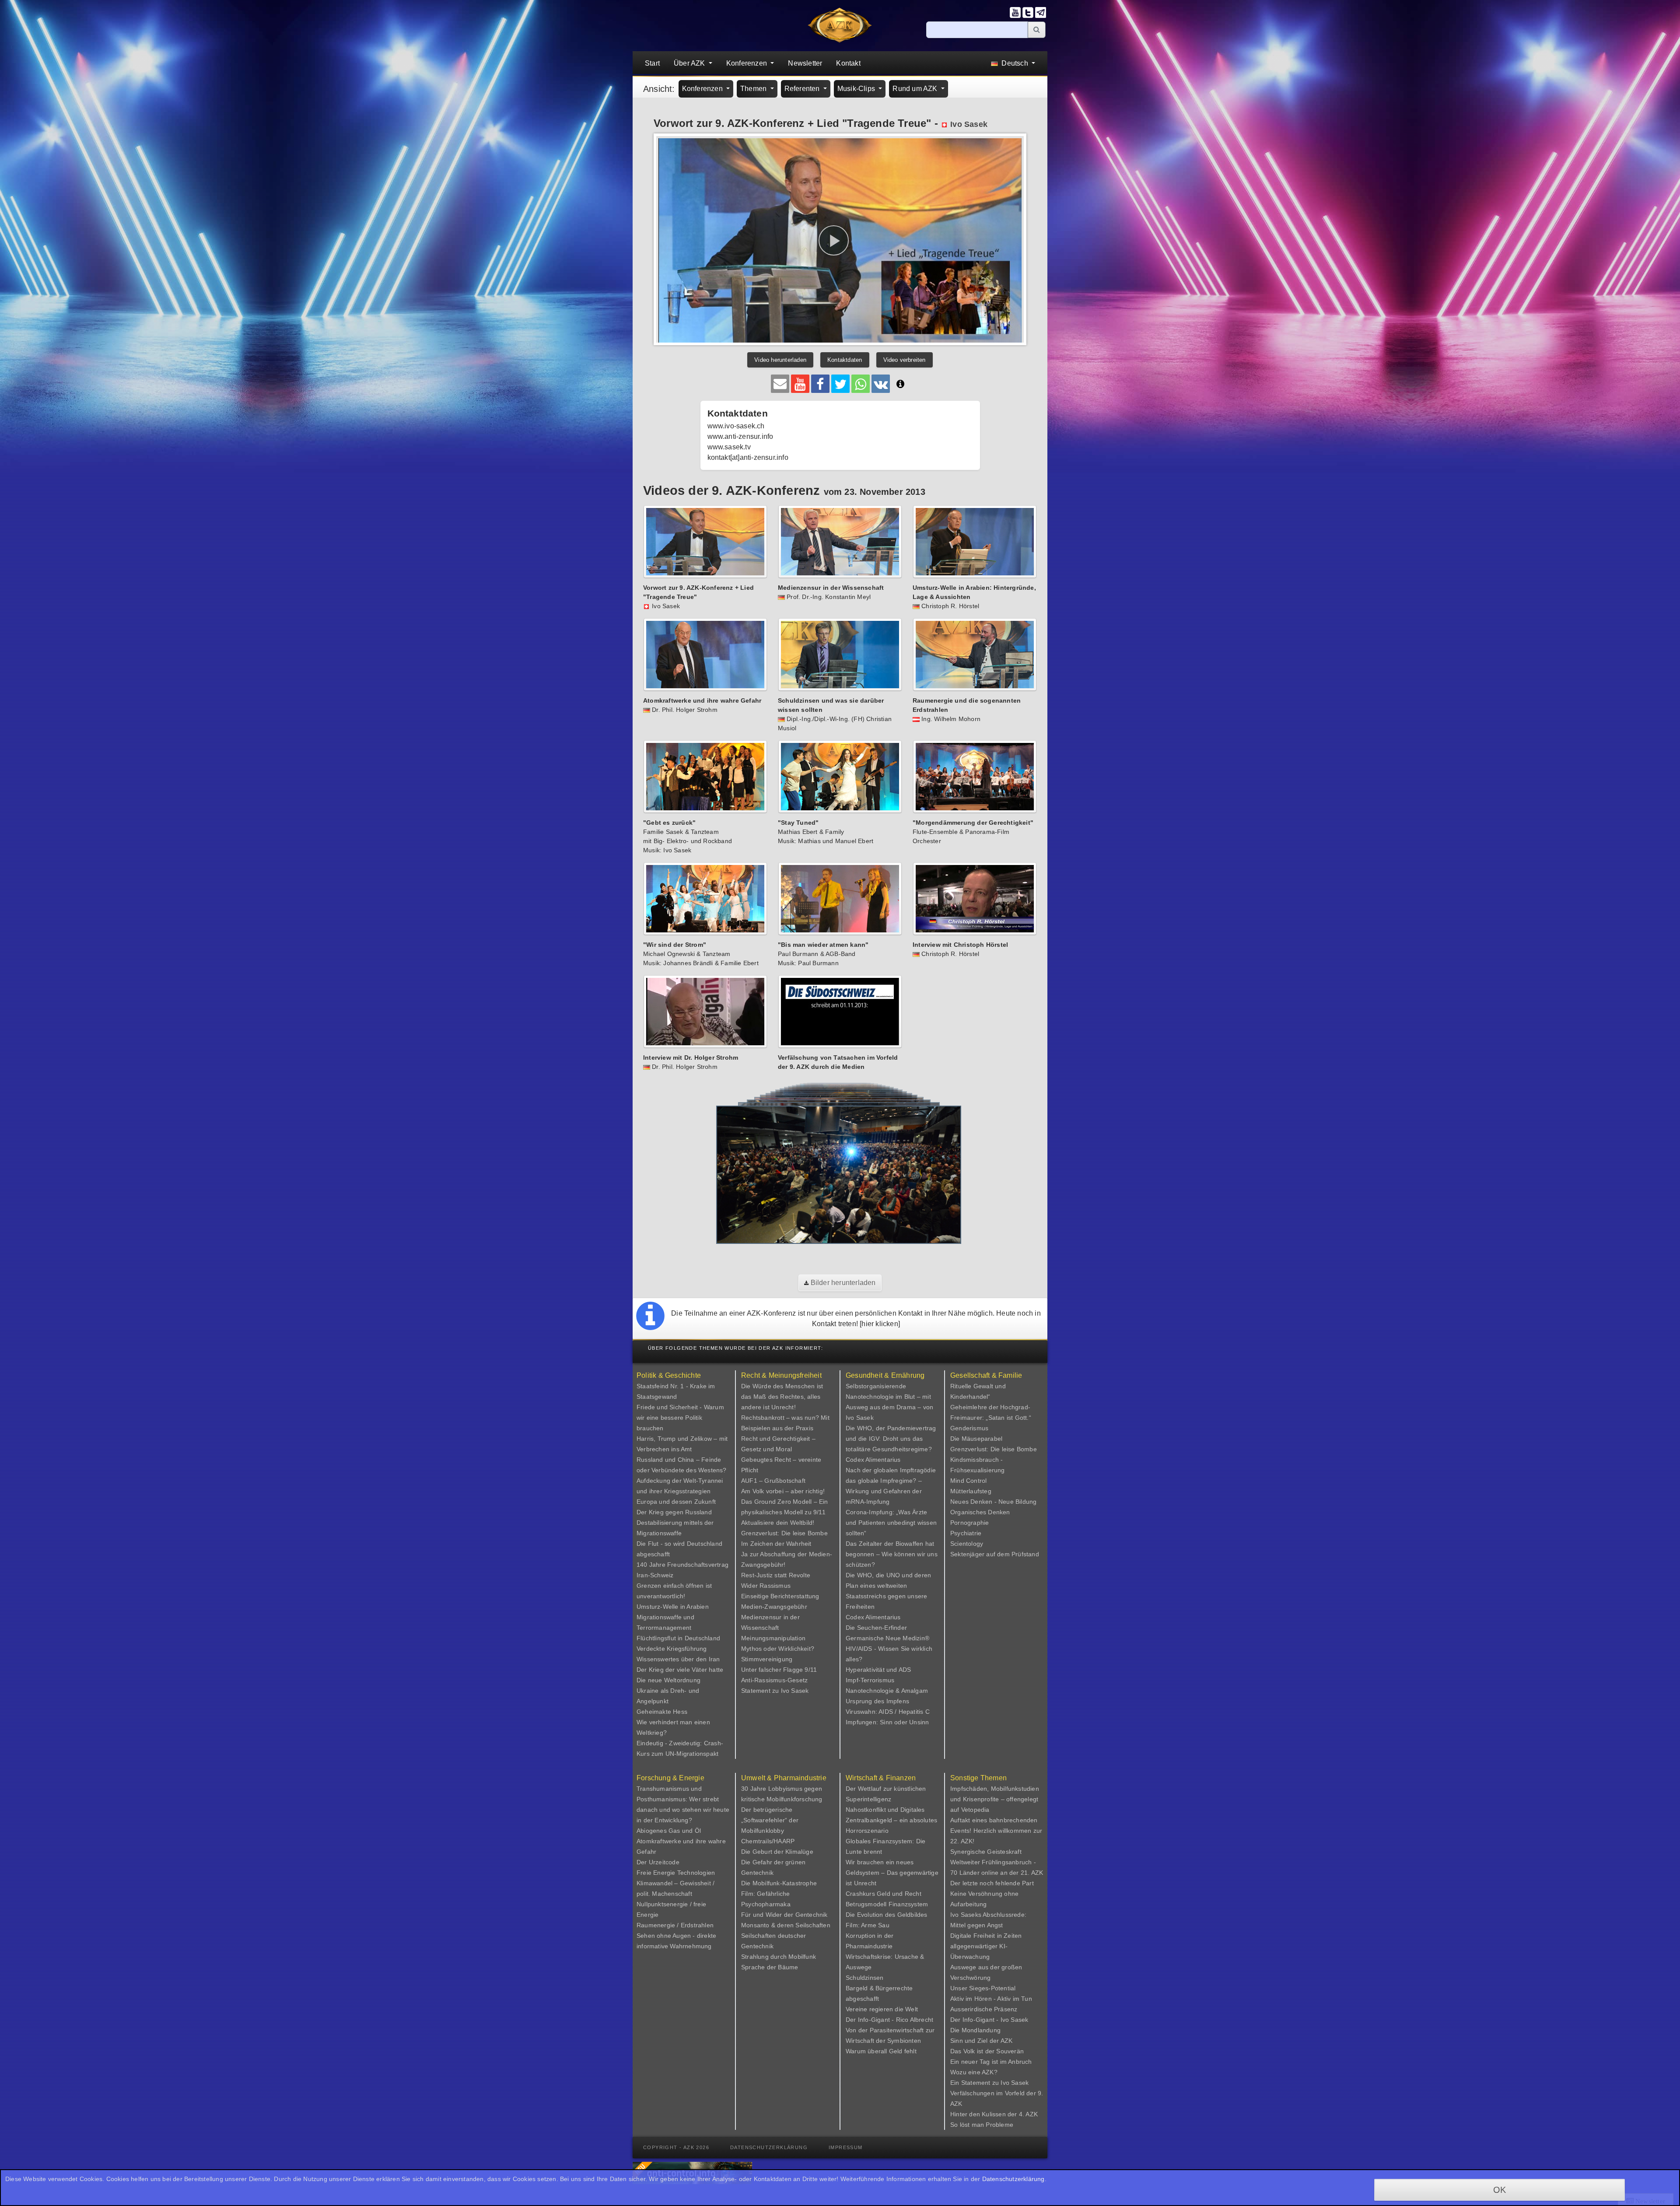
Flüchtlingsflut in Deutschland (678, 1638)
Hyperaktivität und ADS (878, 1670)
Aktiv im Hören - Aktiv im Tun (991, 1999)
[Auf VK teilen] (881, 384)
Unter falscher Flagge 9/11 (779, 1670)
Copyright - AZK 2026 (676, 2147)
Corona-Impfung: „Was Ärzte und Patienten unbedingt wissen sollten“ (891, 1523)
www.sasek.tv (729, 447)
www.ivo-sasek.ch (736, 426)
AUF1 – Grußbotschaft (773, 1481)
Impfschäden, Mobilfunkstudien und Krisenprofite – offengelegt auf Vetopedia (995, 1799)
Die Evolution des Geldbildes (887, 1915)
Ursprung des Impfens (877, 1701)
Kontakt (848, 63)
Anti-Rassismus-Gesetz (774, 1680)
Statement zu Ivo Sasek (775, 1691)
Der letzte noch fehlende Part (992, 1883)
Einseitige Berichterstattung (780, 1596)
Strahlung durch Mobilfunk (779, 1957)
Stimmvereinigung (767, 1659)
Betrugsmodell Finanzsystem (887, 1904)
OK (1500, 2190)
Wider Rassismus (766, 1586)
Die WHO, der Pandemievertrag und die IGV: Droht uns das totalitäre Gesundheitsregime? (891, 1439)
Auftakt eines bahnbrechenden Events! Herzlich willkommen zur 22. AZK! (996, 1831)
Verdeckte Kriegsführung (672, 1649)
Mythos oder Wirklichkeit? (778, 1649)
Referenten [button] (803, 89)
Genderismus (969, 1428)
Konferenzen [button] (747, 63)
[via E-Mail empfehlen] (780, 384)
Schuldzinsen (864, 1978)
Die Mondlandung (975, 2030)
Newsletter (805, 63)
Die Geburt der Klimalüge (777, 1852)
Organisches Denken (980, 1512)
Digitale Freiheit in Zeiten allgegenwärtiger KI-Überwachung (986, 1946)
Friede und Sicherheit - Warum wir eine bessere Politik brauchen (680, 1418)
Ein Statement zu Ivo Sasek (989, 2083)
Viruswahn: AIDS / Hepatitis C (888, 1712)
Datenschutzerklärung (769, 2147)
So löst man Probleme (982, 2125)
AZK (1007, 2041)
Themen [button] (754, 89)
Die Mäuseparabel (976, 1439)
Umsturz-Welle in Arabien (673, 1607)
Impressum (846, 2147)
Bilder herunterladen (842, 1283)
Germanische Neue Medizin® (887, 1638)
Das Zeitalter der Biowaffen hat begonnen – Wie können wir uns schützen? (892, 1554)
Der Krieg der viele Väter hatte (680, 1670)
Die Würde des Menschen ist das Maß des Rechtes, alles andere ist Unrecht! (782, 1397)
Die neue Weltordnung (668, 1680)
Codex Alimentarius (873, 1460)
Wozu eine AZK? (974, 2072)
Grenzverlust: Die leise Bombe (784, 1533)
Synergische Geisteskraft (986, 1852)
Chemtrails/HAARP (768, 1841)
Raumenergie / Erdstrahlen (675, 1925)
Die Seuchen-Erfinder (876, 1628)
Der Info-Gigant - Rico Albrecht (889, 2020)
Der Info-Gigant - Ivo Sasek (989, 2020)
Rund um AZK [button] (916, 89)
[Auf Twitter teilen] (840, 384)
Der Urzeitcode (658, 1862)
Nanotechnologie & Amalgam (887, 1691)
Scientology (967, 1544)
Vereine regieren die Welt (882, 2009)
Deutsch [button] (1015, 63)
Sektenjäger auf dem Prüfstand (995, 1554)
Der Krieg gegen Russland (674, 1512)
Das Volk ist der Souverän (987, 2051)
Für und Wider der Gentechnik (784, 1915)
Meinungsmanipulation (773, 1638)
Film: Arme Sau (868, 1925)
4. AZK (1028, 2114)
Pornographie (969, 1523)
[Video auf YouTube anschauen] (800, 384)
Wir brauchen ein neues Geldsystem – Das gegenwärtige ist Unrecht (892, 1873)
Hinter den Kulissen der (985, 2114)
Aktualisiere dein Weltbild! (778, 1523)
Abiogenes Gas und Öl (669, 1831)
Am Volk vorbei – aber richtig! (783, 1491)
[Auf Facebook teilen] (820, 384)
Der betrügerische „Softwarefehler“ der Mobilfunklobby (770, 1820)
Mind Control (968, 1481)
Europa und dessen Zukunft (676, 1502)
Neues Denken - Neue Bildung (993, 1502)
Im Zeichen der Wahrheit (776, 1544)
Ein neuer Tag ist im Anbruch (991, 2062)
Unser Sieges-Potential (983, 1988)
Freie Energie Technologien (676, 1873)
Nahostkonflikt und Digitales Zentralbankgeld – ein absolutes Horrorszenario (891, 1820)
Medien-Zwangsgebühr (774, 1607)
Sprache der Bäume (770, 1967)
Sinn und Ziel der (975, 2041)
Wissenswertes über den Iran (678, 1659)
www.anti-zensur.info (740, 436)
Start (652, 63)
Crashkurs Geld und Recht (884, 1894)
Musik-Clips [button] (857, 89)
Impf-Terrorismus (870, 1680)
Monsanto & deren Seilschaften (786, 1925)
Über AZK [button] (690, 63)
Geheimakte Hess (662, 1712)
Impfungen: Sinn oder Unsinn (887, 1722)
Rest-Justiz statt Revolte (776, 1575)
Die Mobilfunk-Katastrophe (779, 1883)
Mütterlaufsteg (971, 1491)
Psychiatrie (966, 1533)
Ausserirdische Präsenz (984, 2009)
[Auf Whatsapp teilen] (861, 384)
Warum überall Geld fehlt (881, 2051)
